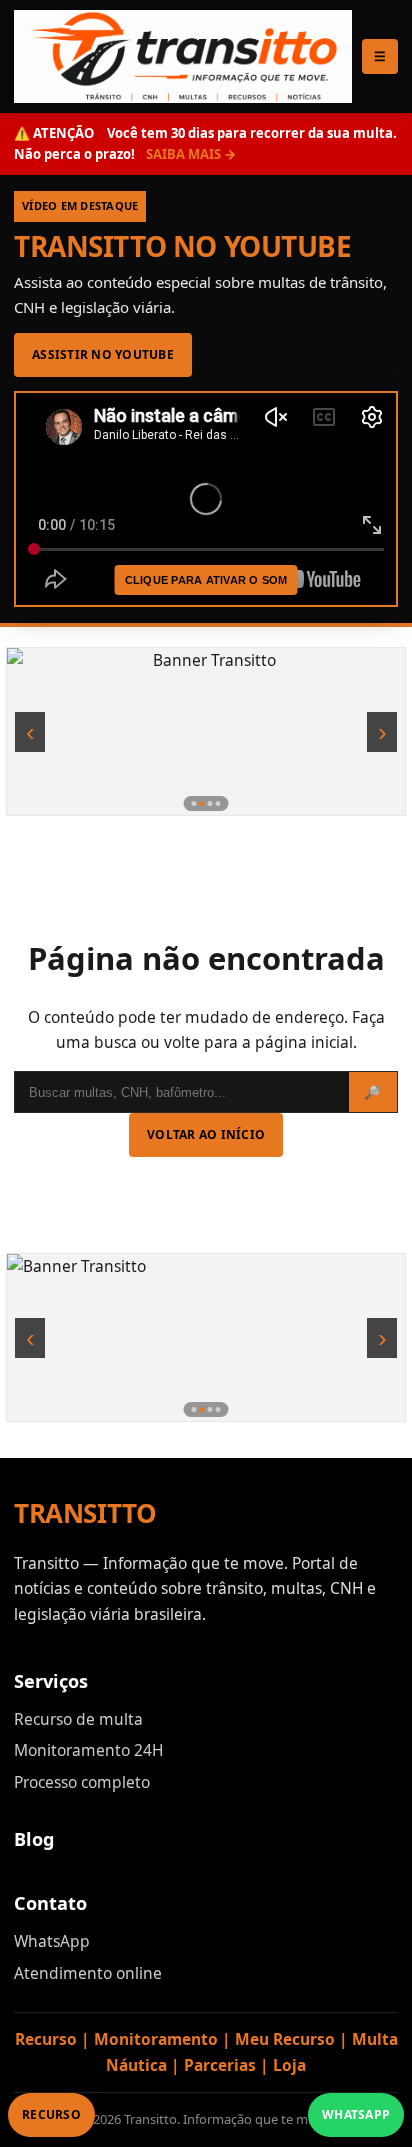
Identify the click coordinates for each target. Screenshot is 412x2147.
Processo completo (82, 1782)
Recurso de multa (78, 1719)
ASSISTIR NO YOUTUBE (103, 354)
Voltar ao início (206, 1134)
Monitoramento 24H (88, 1750)
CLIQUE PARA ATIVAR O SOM (206, 580)
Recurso (51, 2114)
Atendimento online (88, 1973)
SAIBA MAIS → (191, 154)
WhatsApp (52, 1941)
